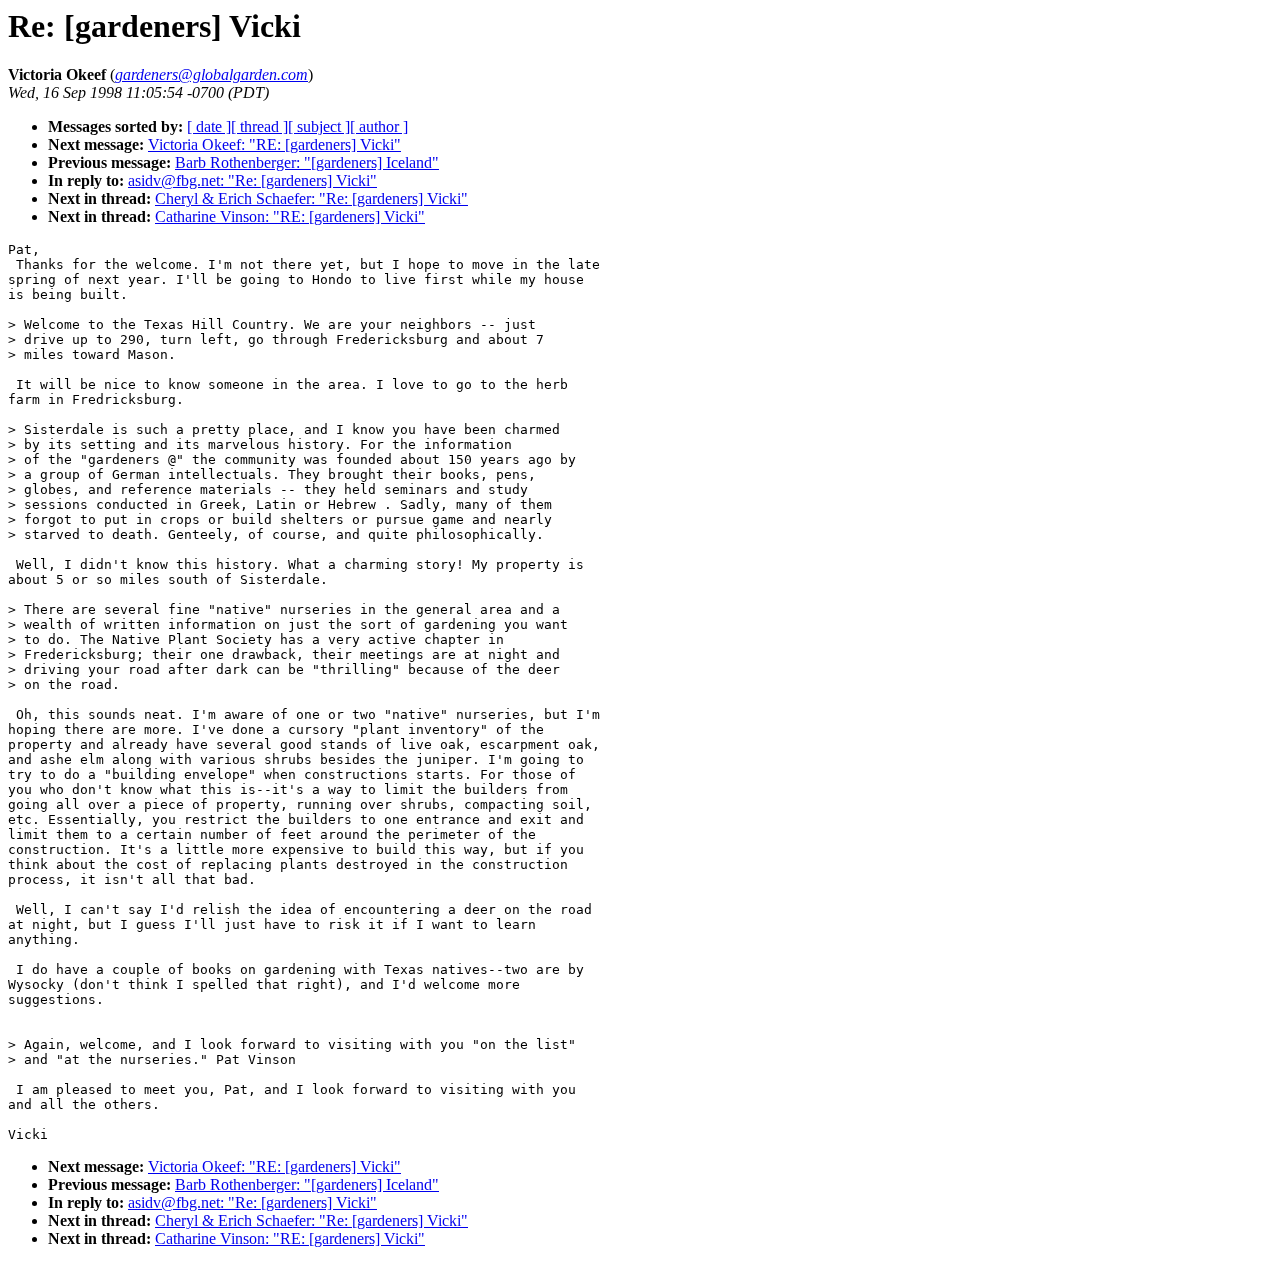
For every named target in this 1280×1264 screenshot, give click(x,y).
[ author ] (379, 126)
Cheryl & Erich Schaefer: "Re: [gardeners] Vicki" (311, 198)
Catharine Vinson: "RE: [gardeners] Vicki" (290, 216)
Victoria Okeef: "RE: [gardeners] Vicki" (274, 144)
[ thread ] (259, 126)
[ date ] (209, 126)
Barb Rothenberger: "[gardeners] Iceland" (307, 162)
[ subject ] (319, 126)
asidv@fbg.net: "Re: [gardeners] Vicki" (252, 180)
